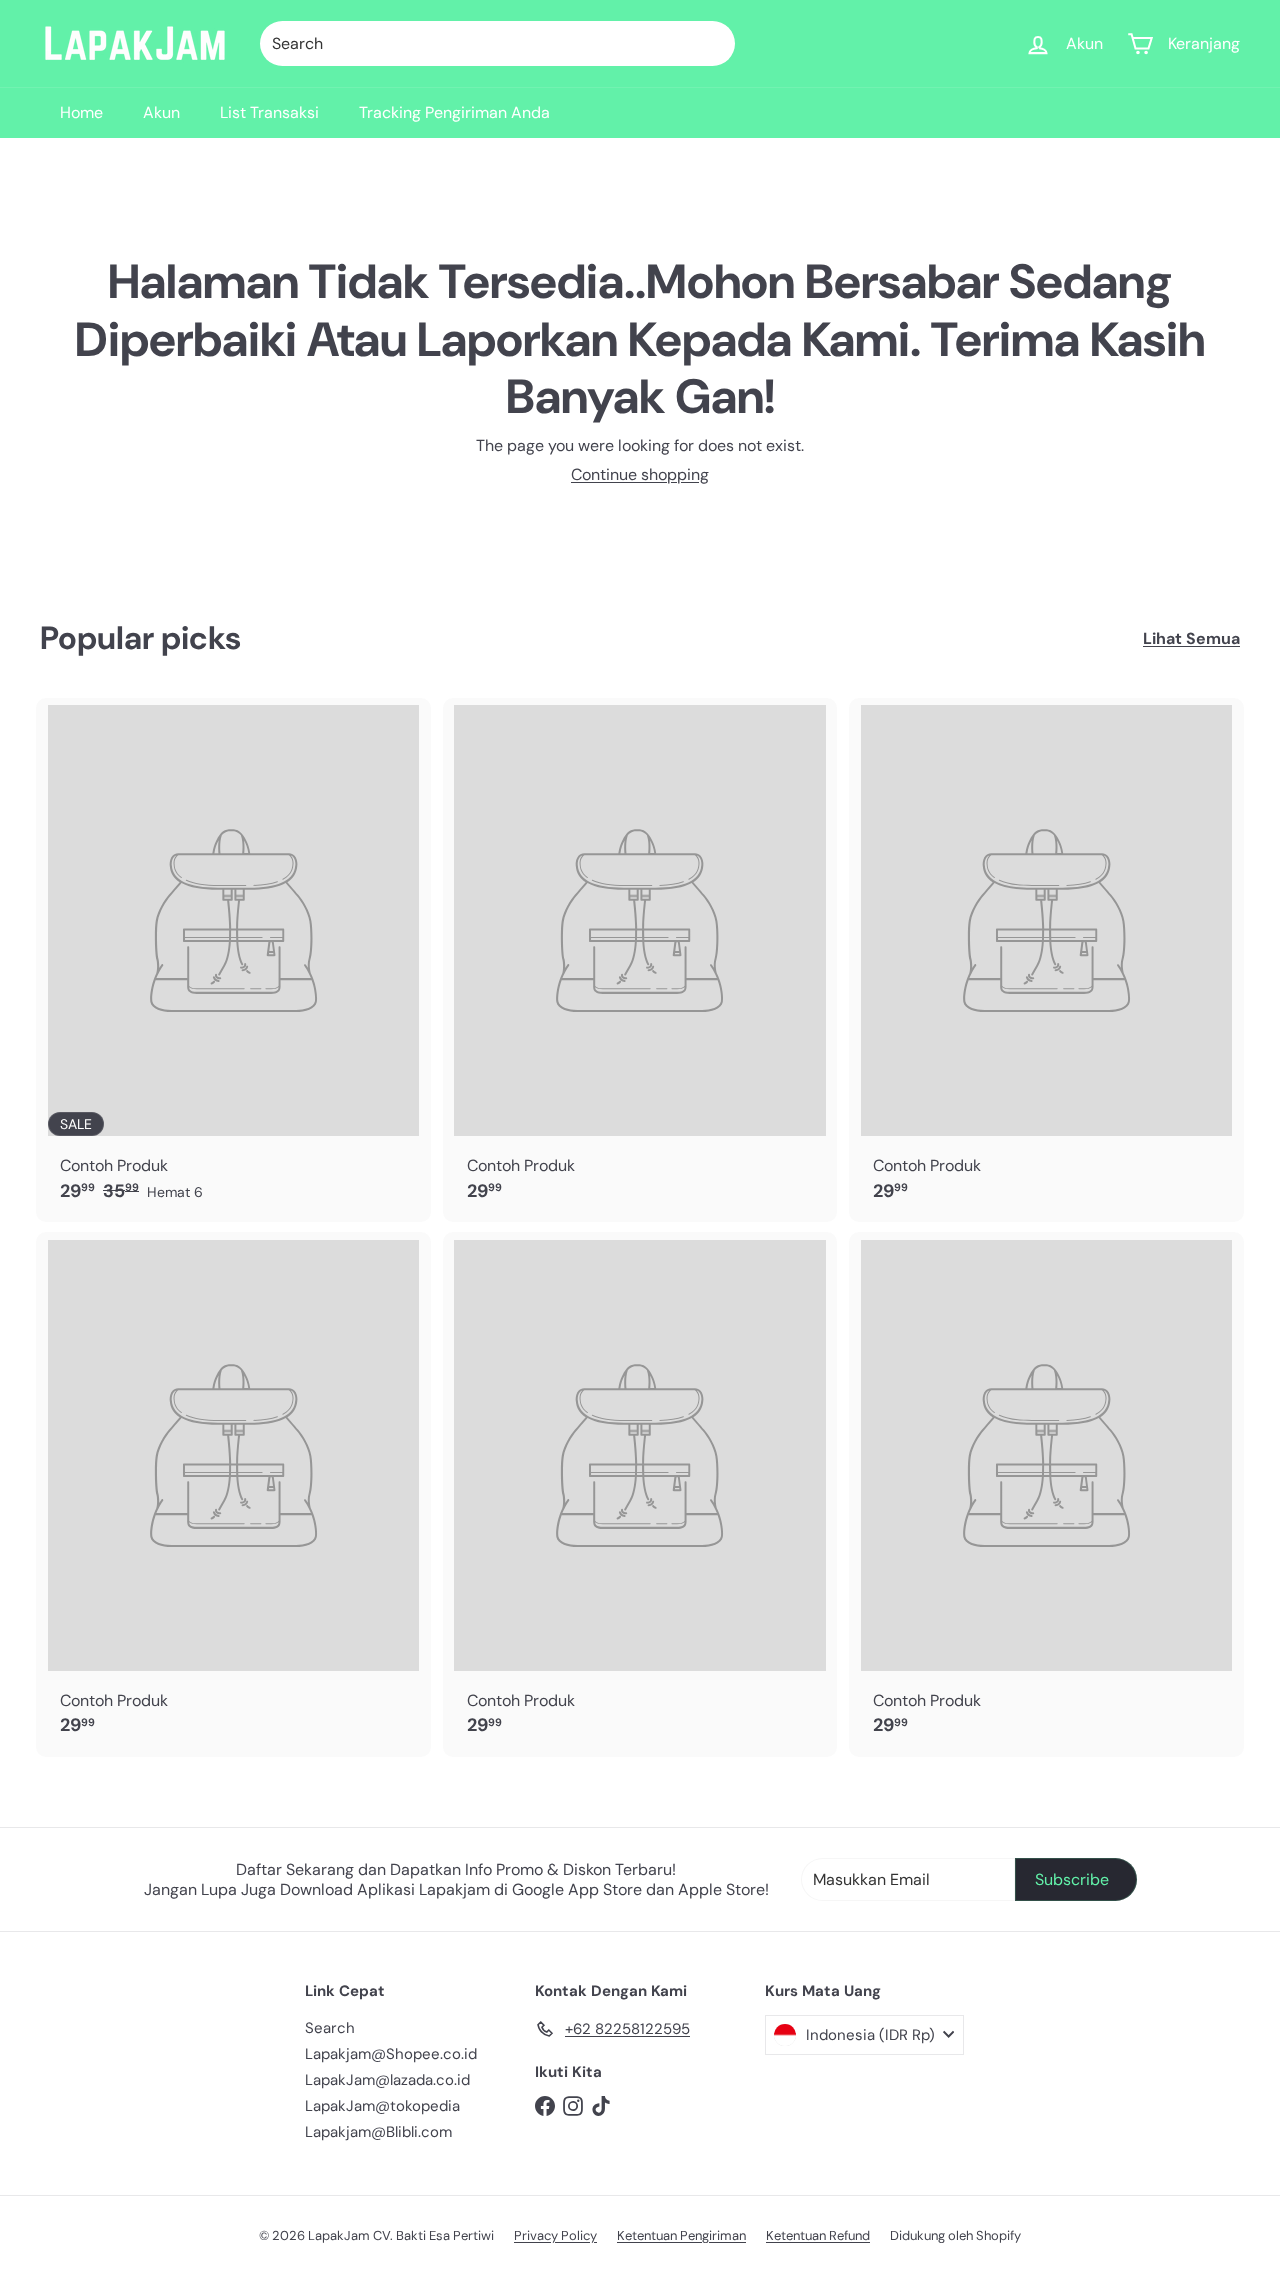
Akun (161, 112)
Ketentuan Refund (818, 2235)
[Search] (711, 43)
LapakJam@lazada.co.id (387, 2080)
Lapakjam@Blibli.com (378, 2132)
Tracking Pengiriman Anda (454, 112)
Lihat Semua (1191, 638)
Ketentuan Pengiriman (681, 2235)
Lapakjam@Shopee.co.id (391, 2054)
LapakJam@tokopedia (382, 2106)
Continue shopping (640, 474)
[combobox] (497, 43)
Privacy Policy (555, 2235)
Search (330, 2028)
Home (81, 112)
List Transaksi (269, 112)
